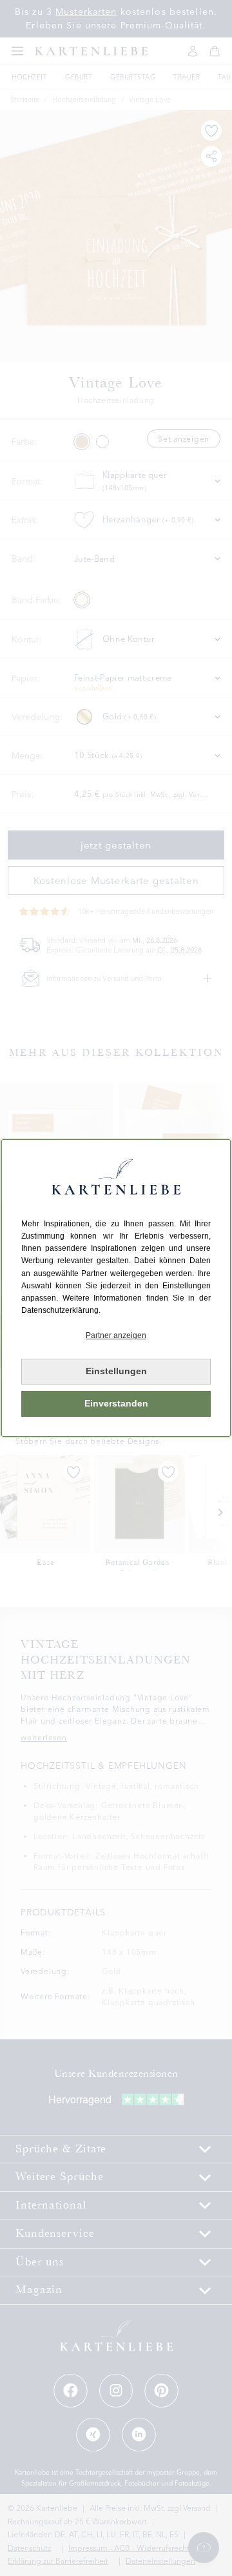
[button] (116, 1336)
